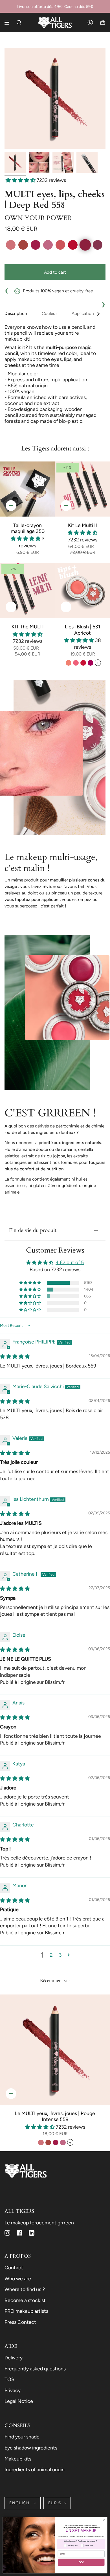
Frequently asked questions (35, 2369)
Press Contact (20, 2322)
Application (83, 313)
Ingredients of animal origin (35, 2469)
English (20, 2503)
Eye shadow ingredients (31, 2448)
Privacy (13, 2390)
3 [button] (60, 1955)
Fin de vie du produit (33, 1230)
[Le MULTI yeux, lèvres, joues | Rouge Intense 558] (55, 2050)
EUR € (55, 2503)
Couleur (49, 313)
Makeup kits (18, 2459)
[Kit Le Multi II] (82, 489)
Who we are (18, 2278)
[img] (15, 1356)
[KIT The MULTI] (27, 590)
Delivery (14, 2358)
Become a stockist (25, 2300)
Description (16, 313)
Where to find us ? (25, 2289)
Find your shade (22, 2437)
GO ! (81, 2562)
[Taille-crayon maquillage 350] (27, 489)
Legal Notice (19, 2401)
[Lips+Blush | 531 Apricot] (82, 590)
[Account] (90, 22)
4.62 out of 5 (70, 1262)
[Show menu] (9, 23)
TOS (9, 2379)
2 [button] (51, 1955)
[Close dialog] (104, 2521)
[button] (21, 180)
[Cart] (103, 22)
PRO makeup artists (26, 2311)
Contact (14, 2267)
